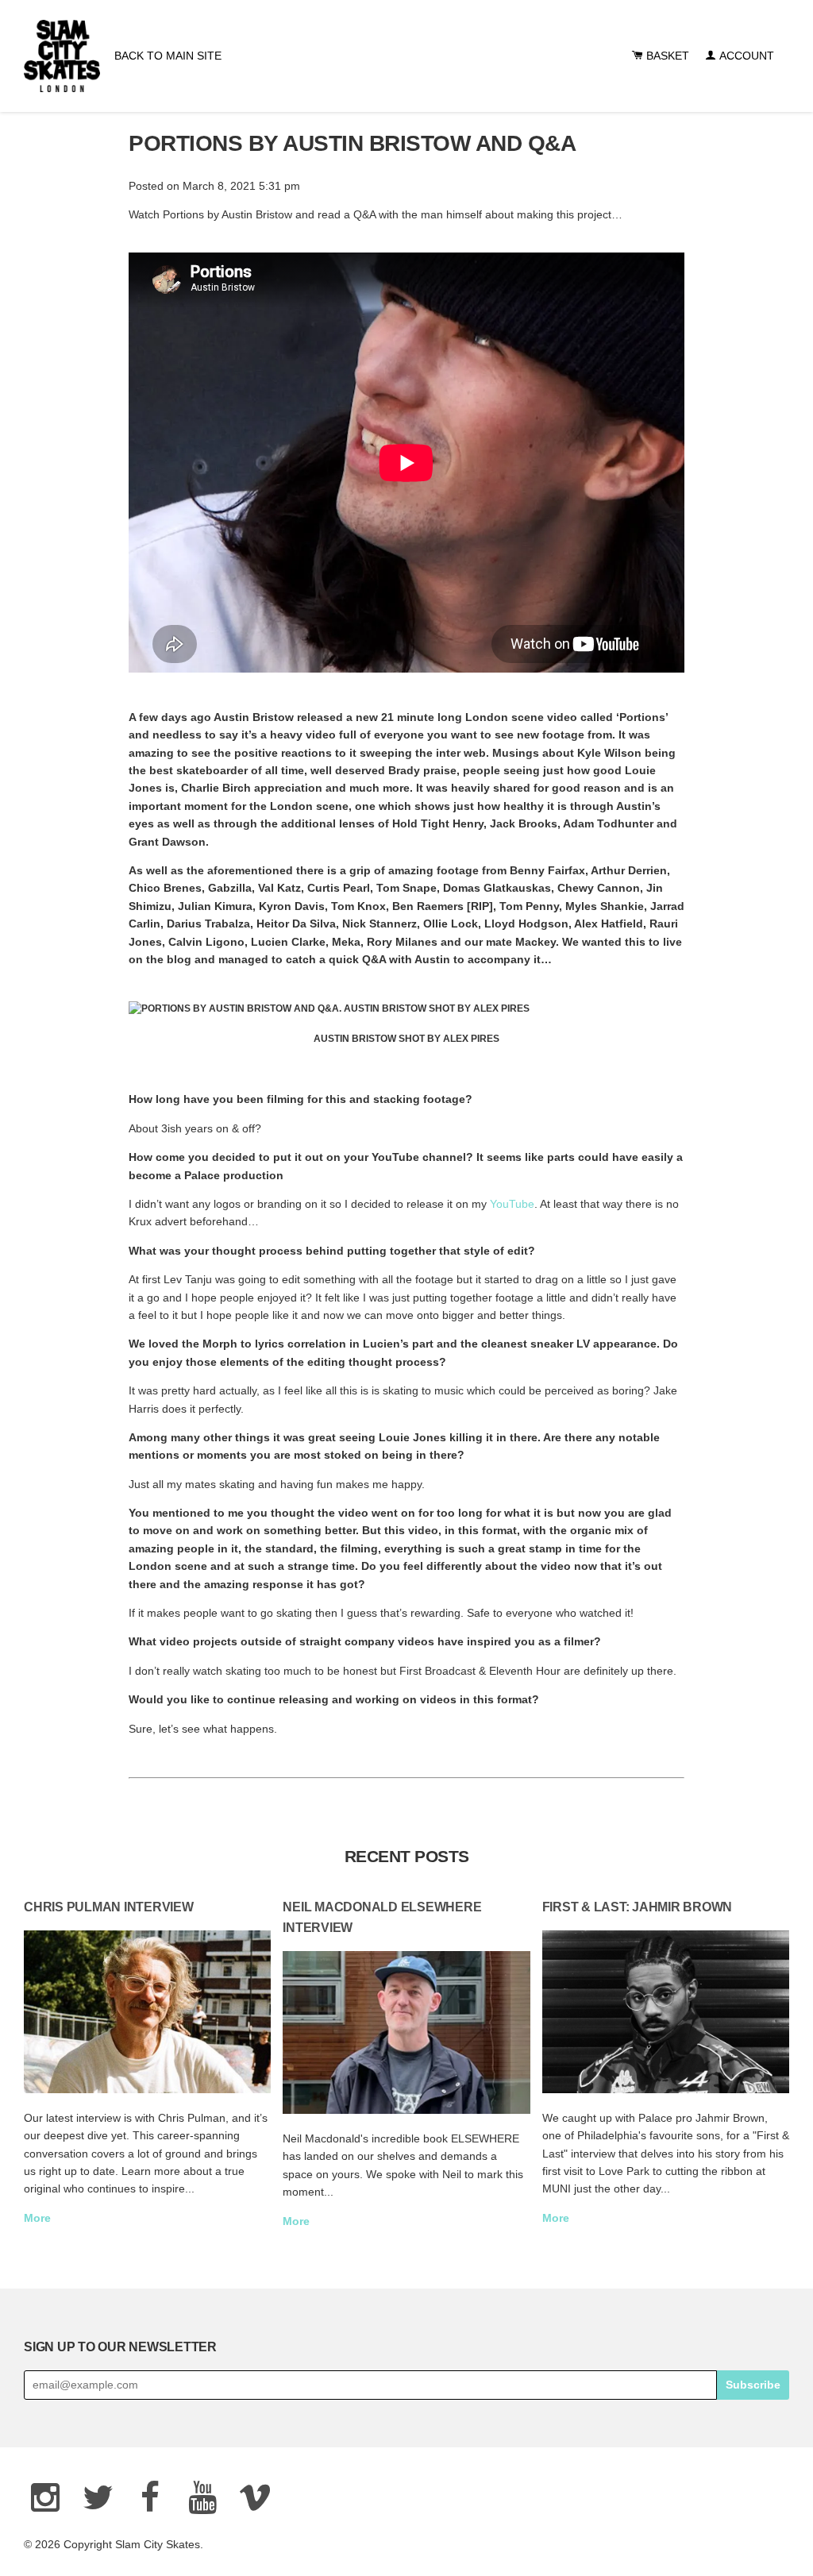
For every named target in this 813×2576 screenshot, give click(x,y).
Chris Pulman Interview (109, 1907)
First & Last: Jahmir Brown (638, 1907)
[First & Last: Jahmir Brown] (666, 2012)
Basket (666, 56)
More (37, 2218)
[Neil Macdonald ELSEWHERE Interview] (406, 2032)
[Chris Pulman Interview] (147, 2012)
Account (745, 56)
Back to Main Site (168, 56)
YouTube (512, 1204)
